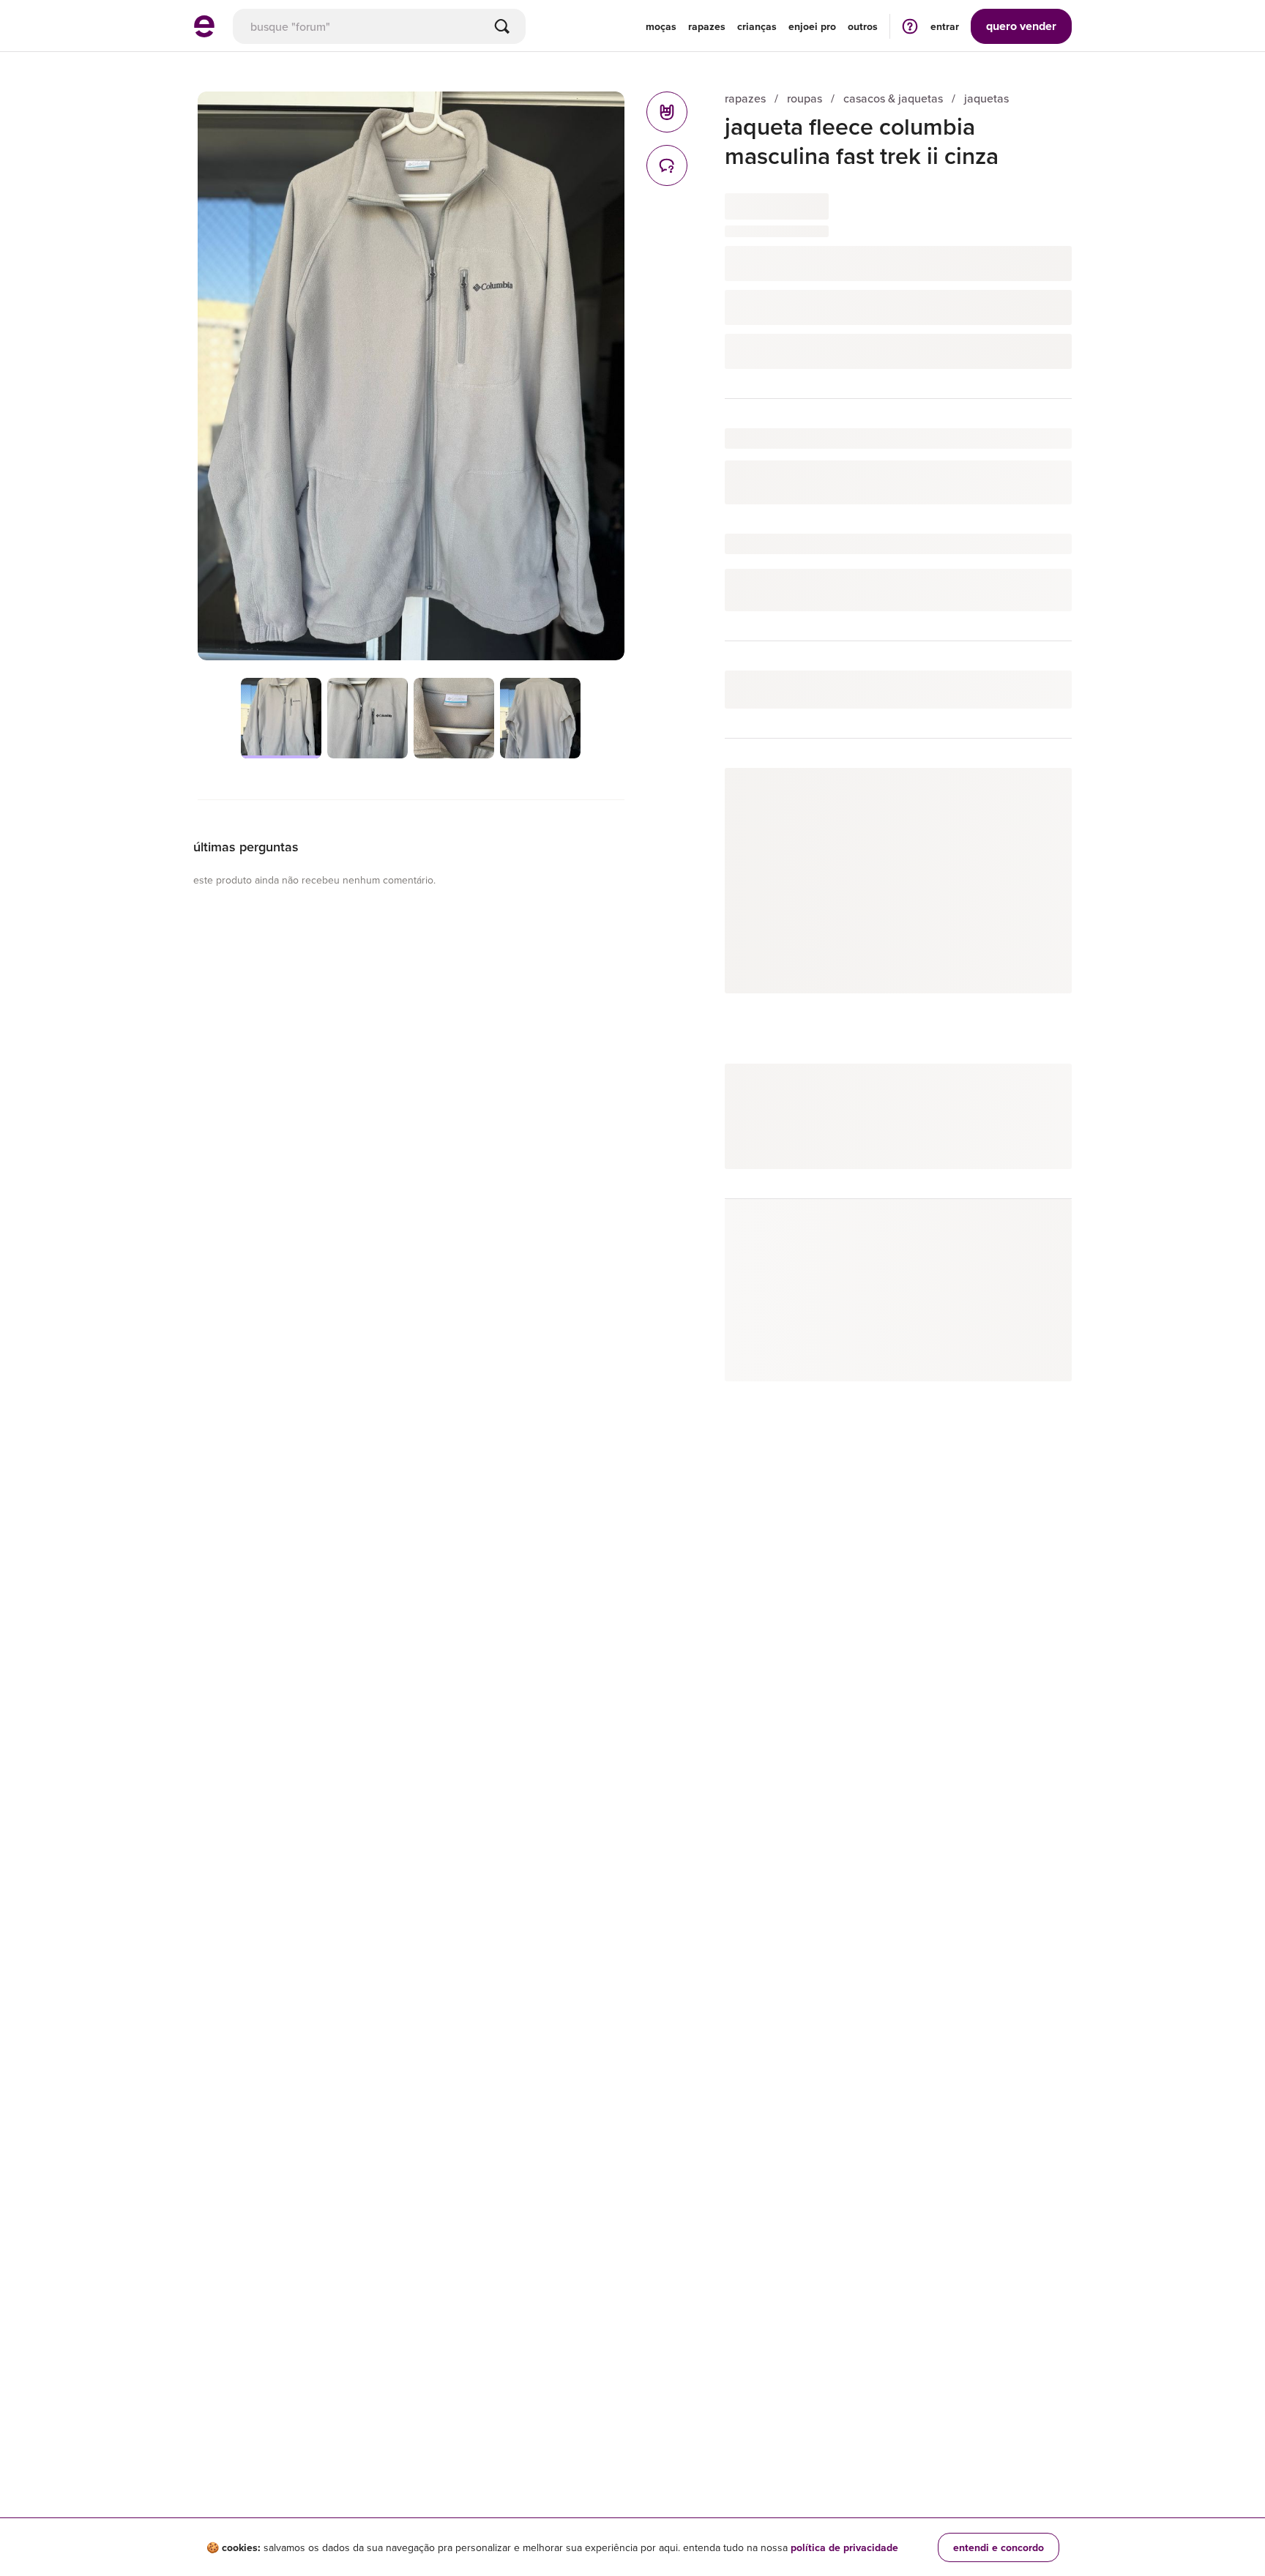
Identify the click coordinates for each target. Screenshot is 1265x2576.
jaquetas (986, 98)
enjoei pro (812, 26)
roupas (805, 98)
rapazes (745, 98)
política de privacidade (844, 2547)
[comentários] (667, 165)
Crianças (757, 26)
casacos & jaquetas (893, 98)
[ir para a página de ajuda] (910, 26)
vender (1021, 26)
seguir (1040, 794)
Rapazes (707, 26)
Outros (863, 26)
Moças (661, 26)
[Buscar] (502, 26)
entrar (945, 26)
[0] (667, 112)
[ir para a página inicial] (204, 33)
